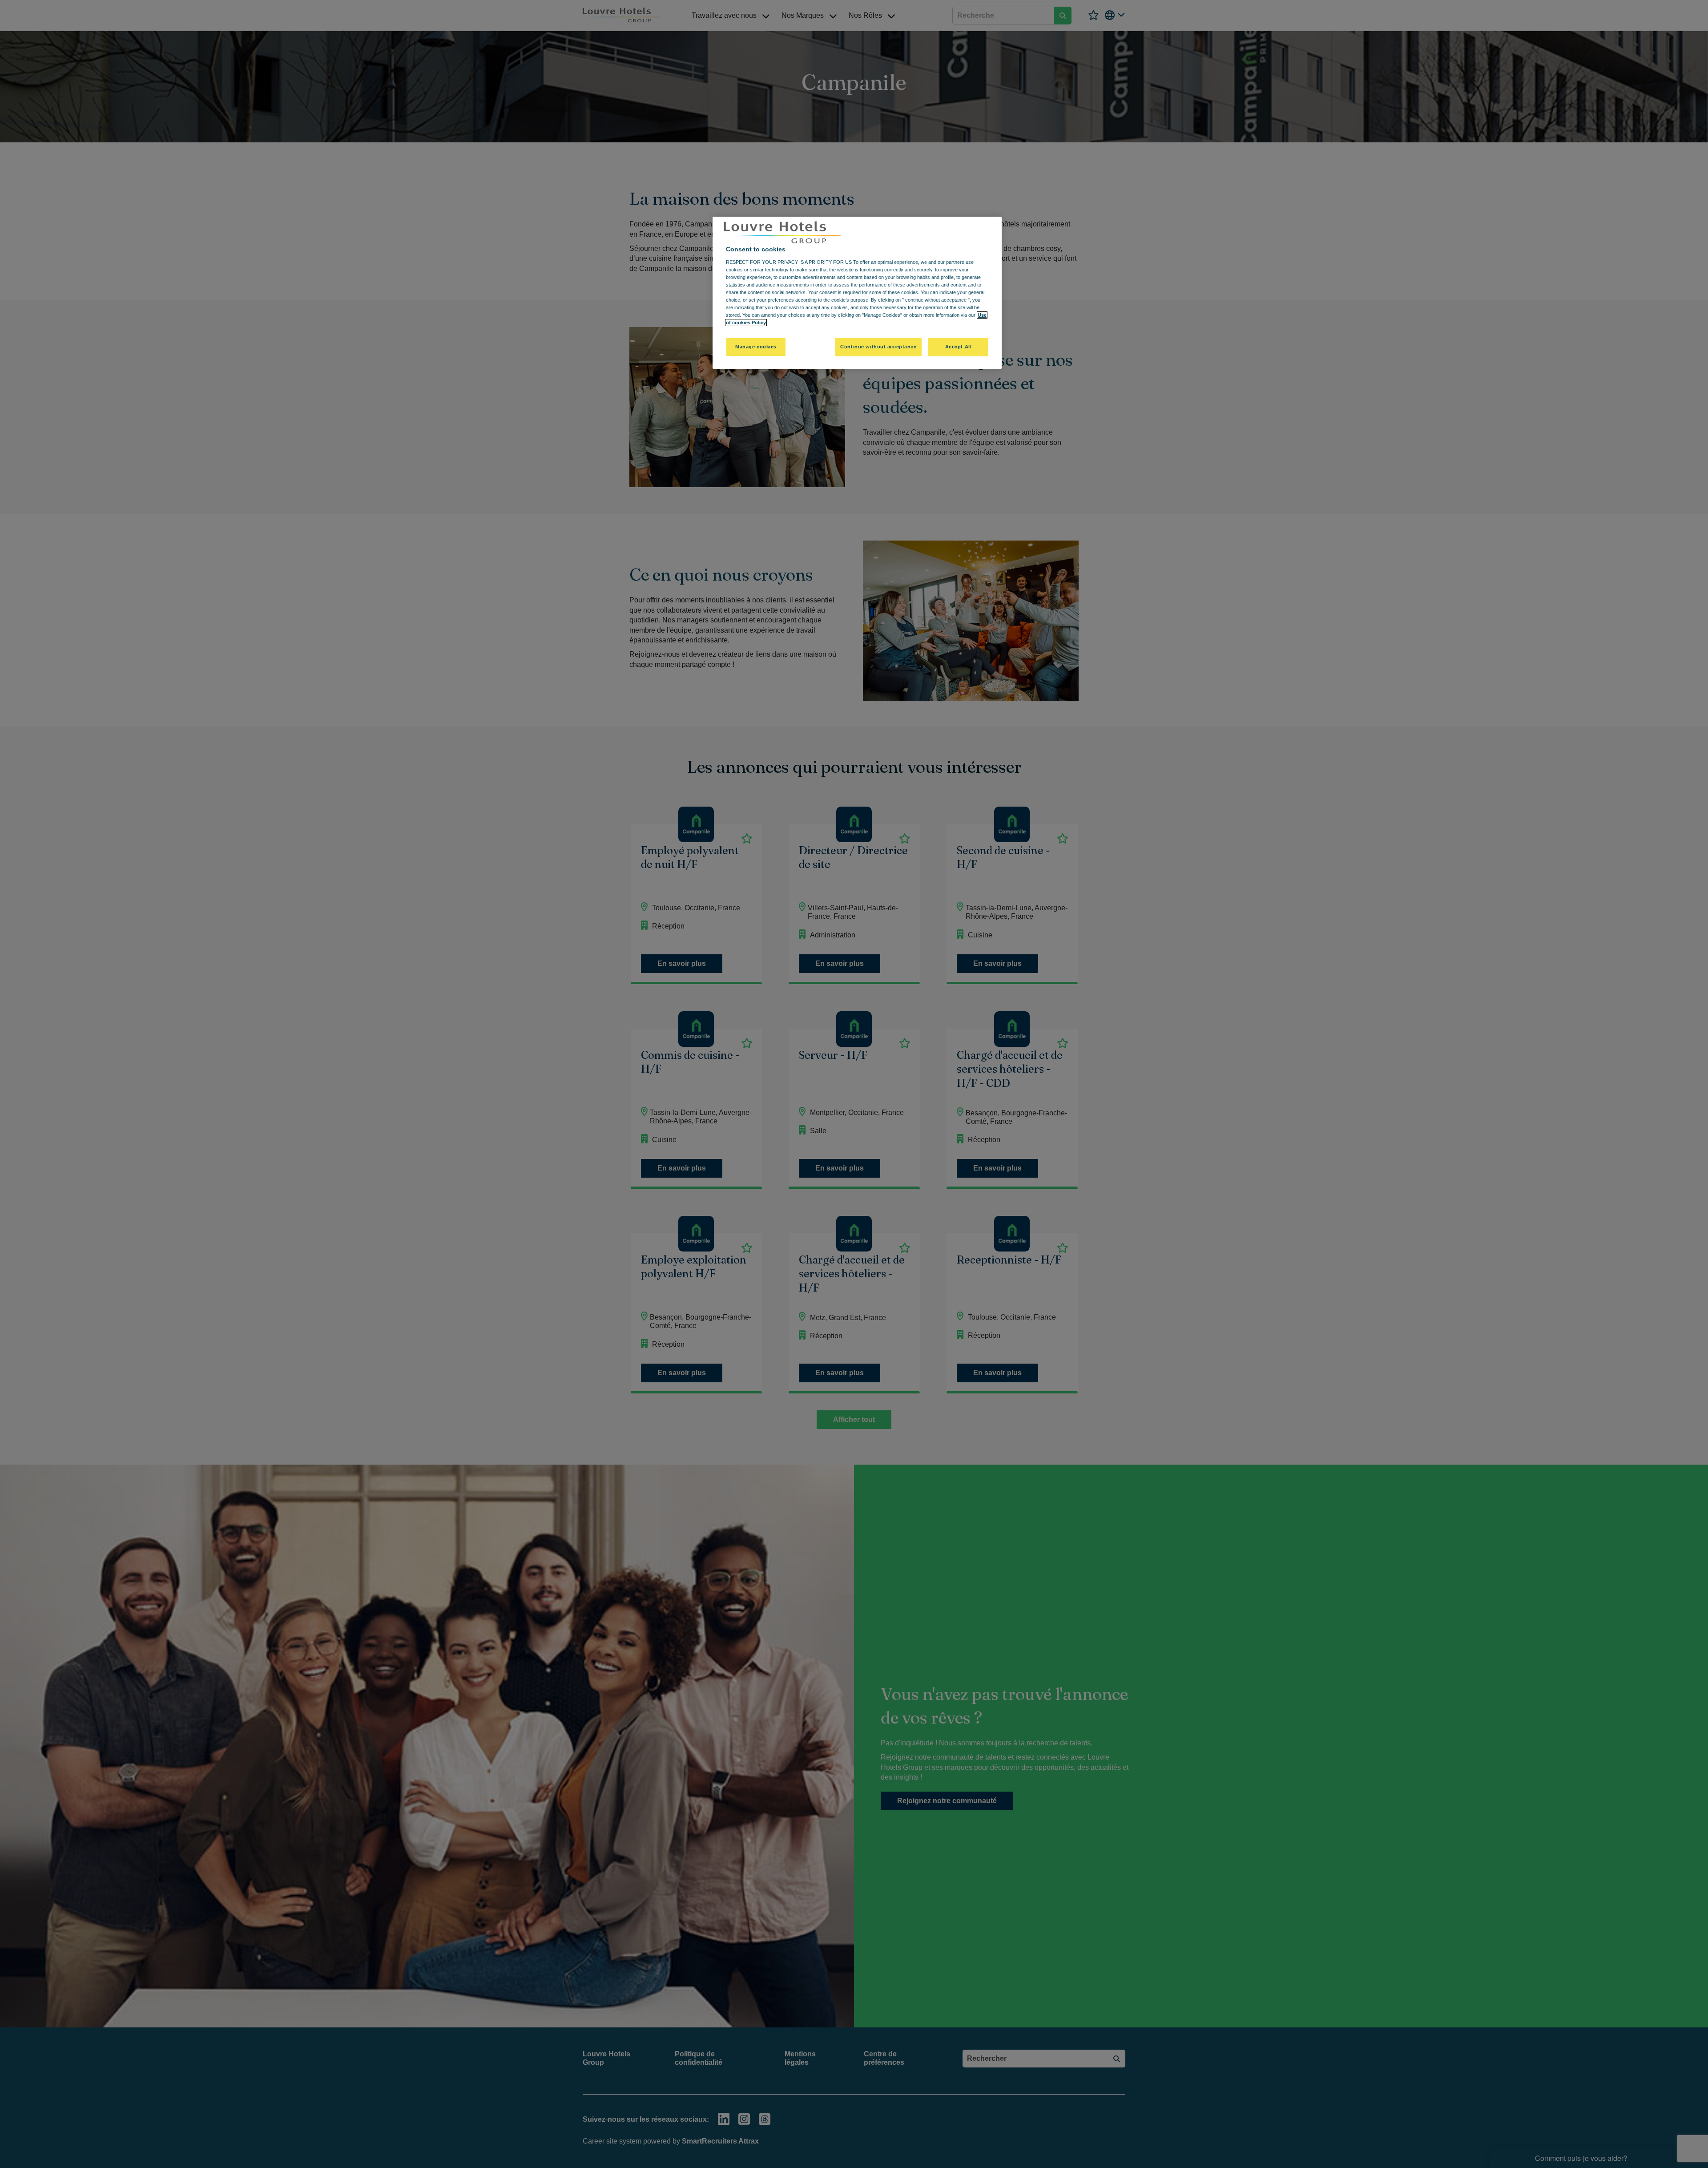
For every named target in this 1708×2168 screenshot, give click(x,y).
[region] (857, 293)
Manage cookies (756, 347)
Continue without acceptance (878, 347)
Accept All (959, 347)
